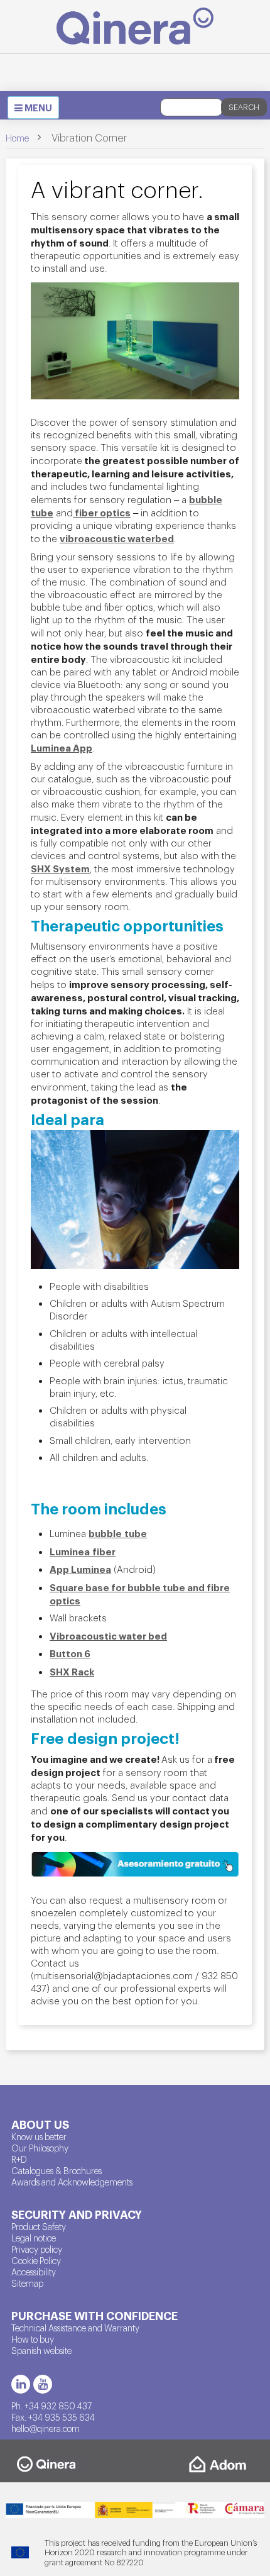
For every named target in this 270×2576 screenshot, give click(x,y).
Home (17, 138)
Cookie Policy (36, 2260)
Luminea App (62, 747)
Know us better (39, 2136)
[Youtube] (43, 2384)
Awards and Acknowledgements (72, 2182)
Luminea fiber (83, 1551)
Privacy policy (37, 2249)
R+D (19, 2159)
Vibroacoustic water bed (108, 1635)
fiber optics (102, 512)
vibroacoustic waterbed (117, 538)
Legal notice (34, 2238)
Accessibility (34, 2272)
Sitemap (27, 2283)
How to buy (33, 2339)
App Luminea (80, 1568)
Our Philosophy (40, 2148)
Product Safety (39, 2226)
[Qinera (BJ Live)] (135, 26)
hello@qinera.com (46, 2428)
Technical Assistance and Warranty (75, 2328)
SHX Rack (72, 1671)
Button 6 (70, 1653)
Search (244, 107)
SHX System (60, 868)
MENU (36, 109)
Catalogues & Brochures (57, 2170)
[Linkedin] (21, 2384)
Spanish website (41, 2350)
